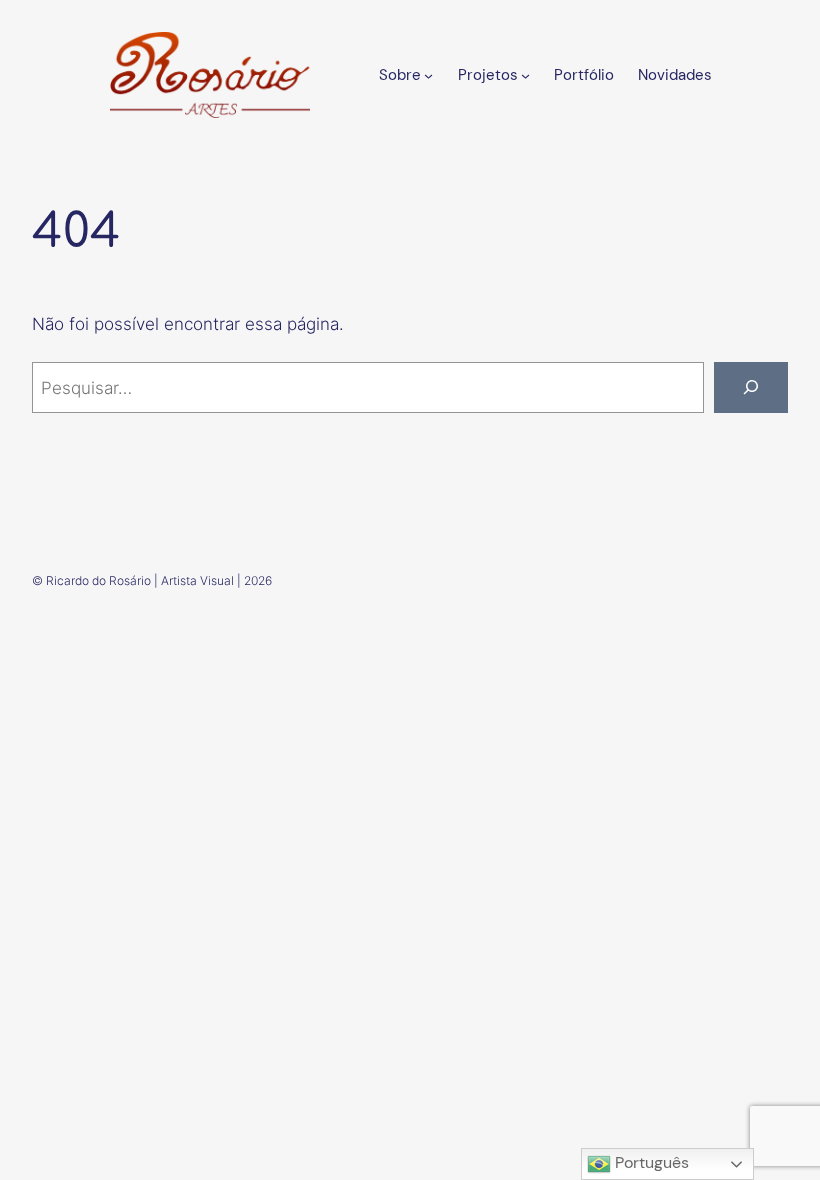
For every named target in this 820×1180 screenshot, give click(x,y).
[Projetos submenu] (525, 74)
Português (650, 1162)
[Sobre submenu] (428, 74)
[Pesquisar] (751, 387)
